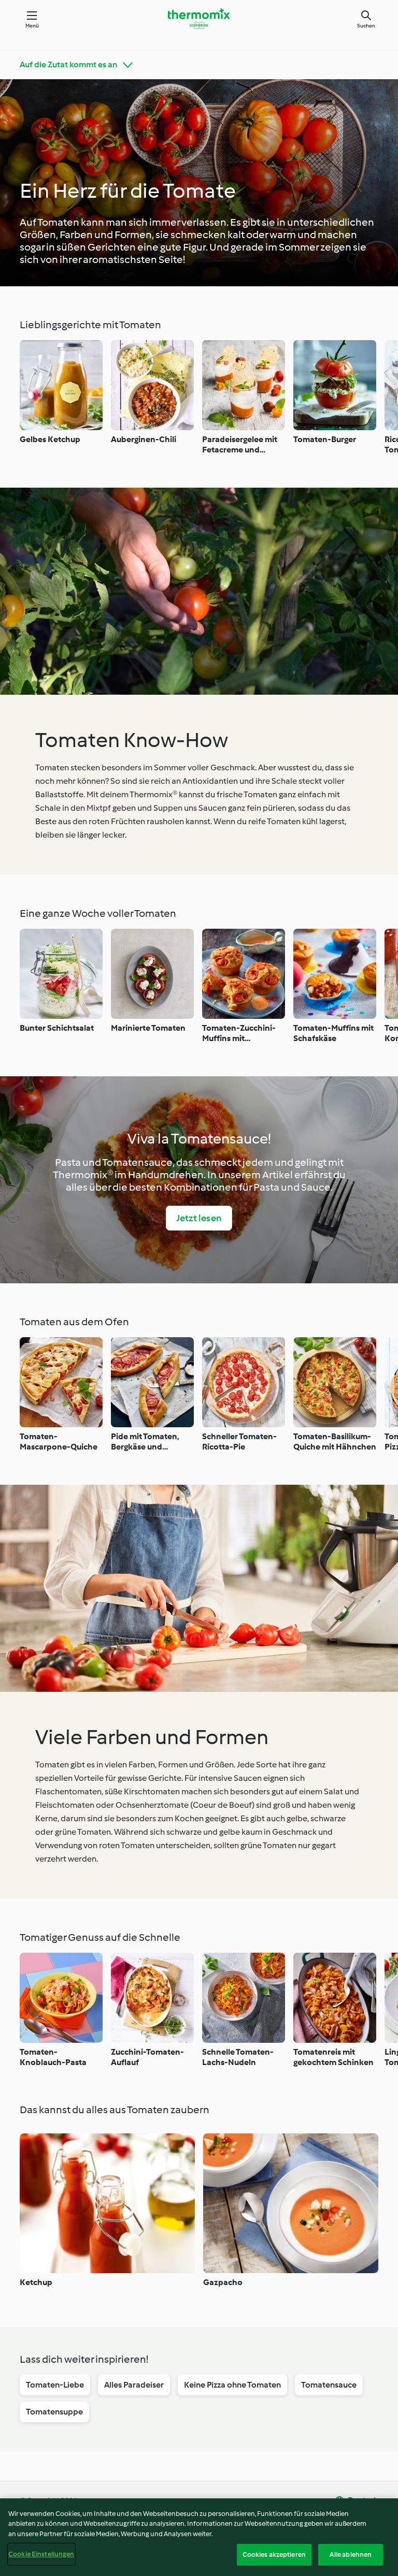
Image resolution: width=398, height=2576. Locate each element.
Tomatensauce (329, 2385)
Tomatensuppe (54, 2412)
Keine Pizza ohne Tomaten (232, 2385)
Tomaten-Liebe (55, 2385)
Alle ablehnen (351, 2555)
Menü (32, 26)
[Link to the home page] (199, 19)
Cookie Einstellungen (41, 2554)
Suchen (366, 26)
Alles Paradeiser (134, 2385)
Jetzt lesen (199, 1218)
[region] (199, 2537)
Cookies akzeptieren (274, 2555)
